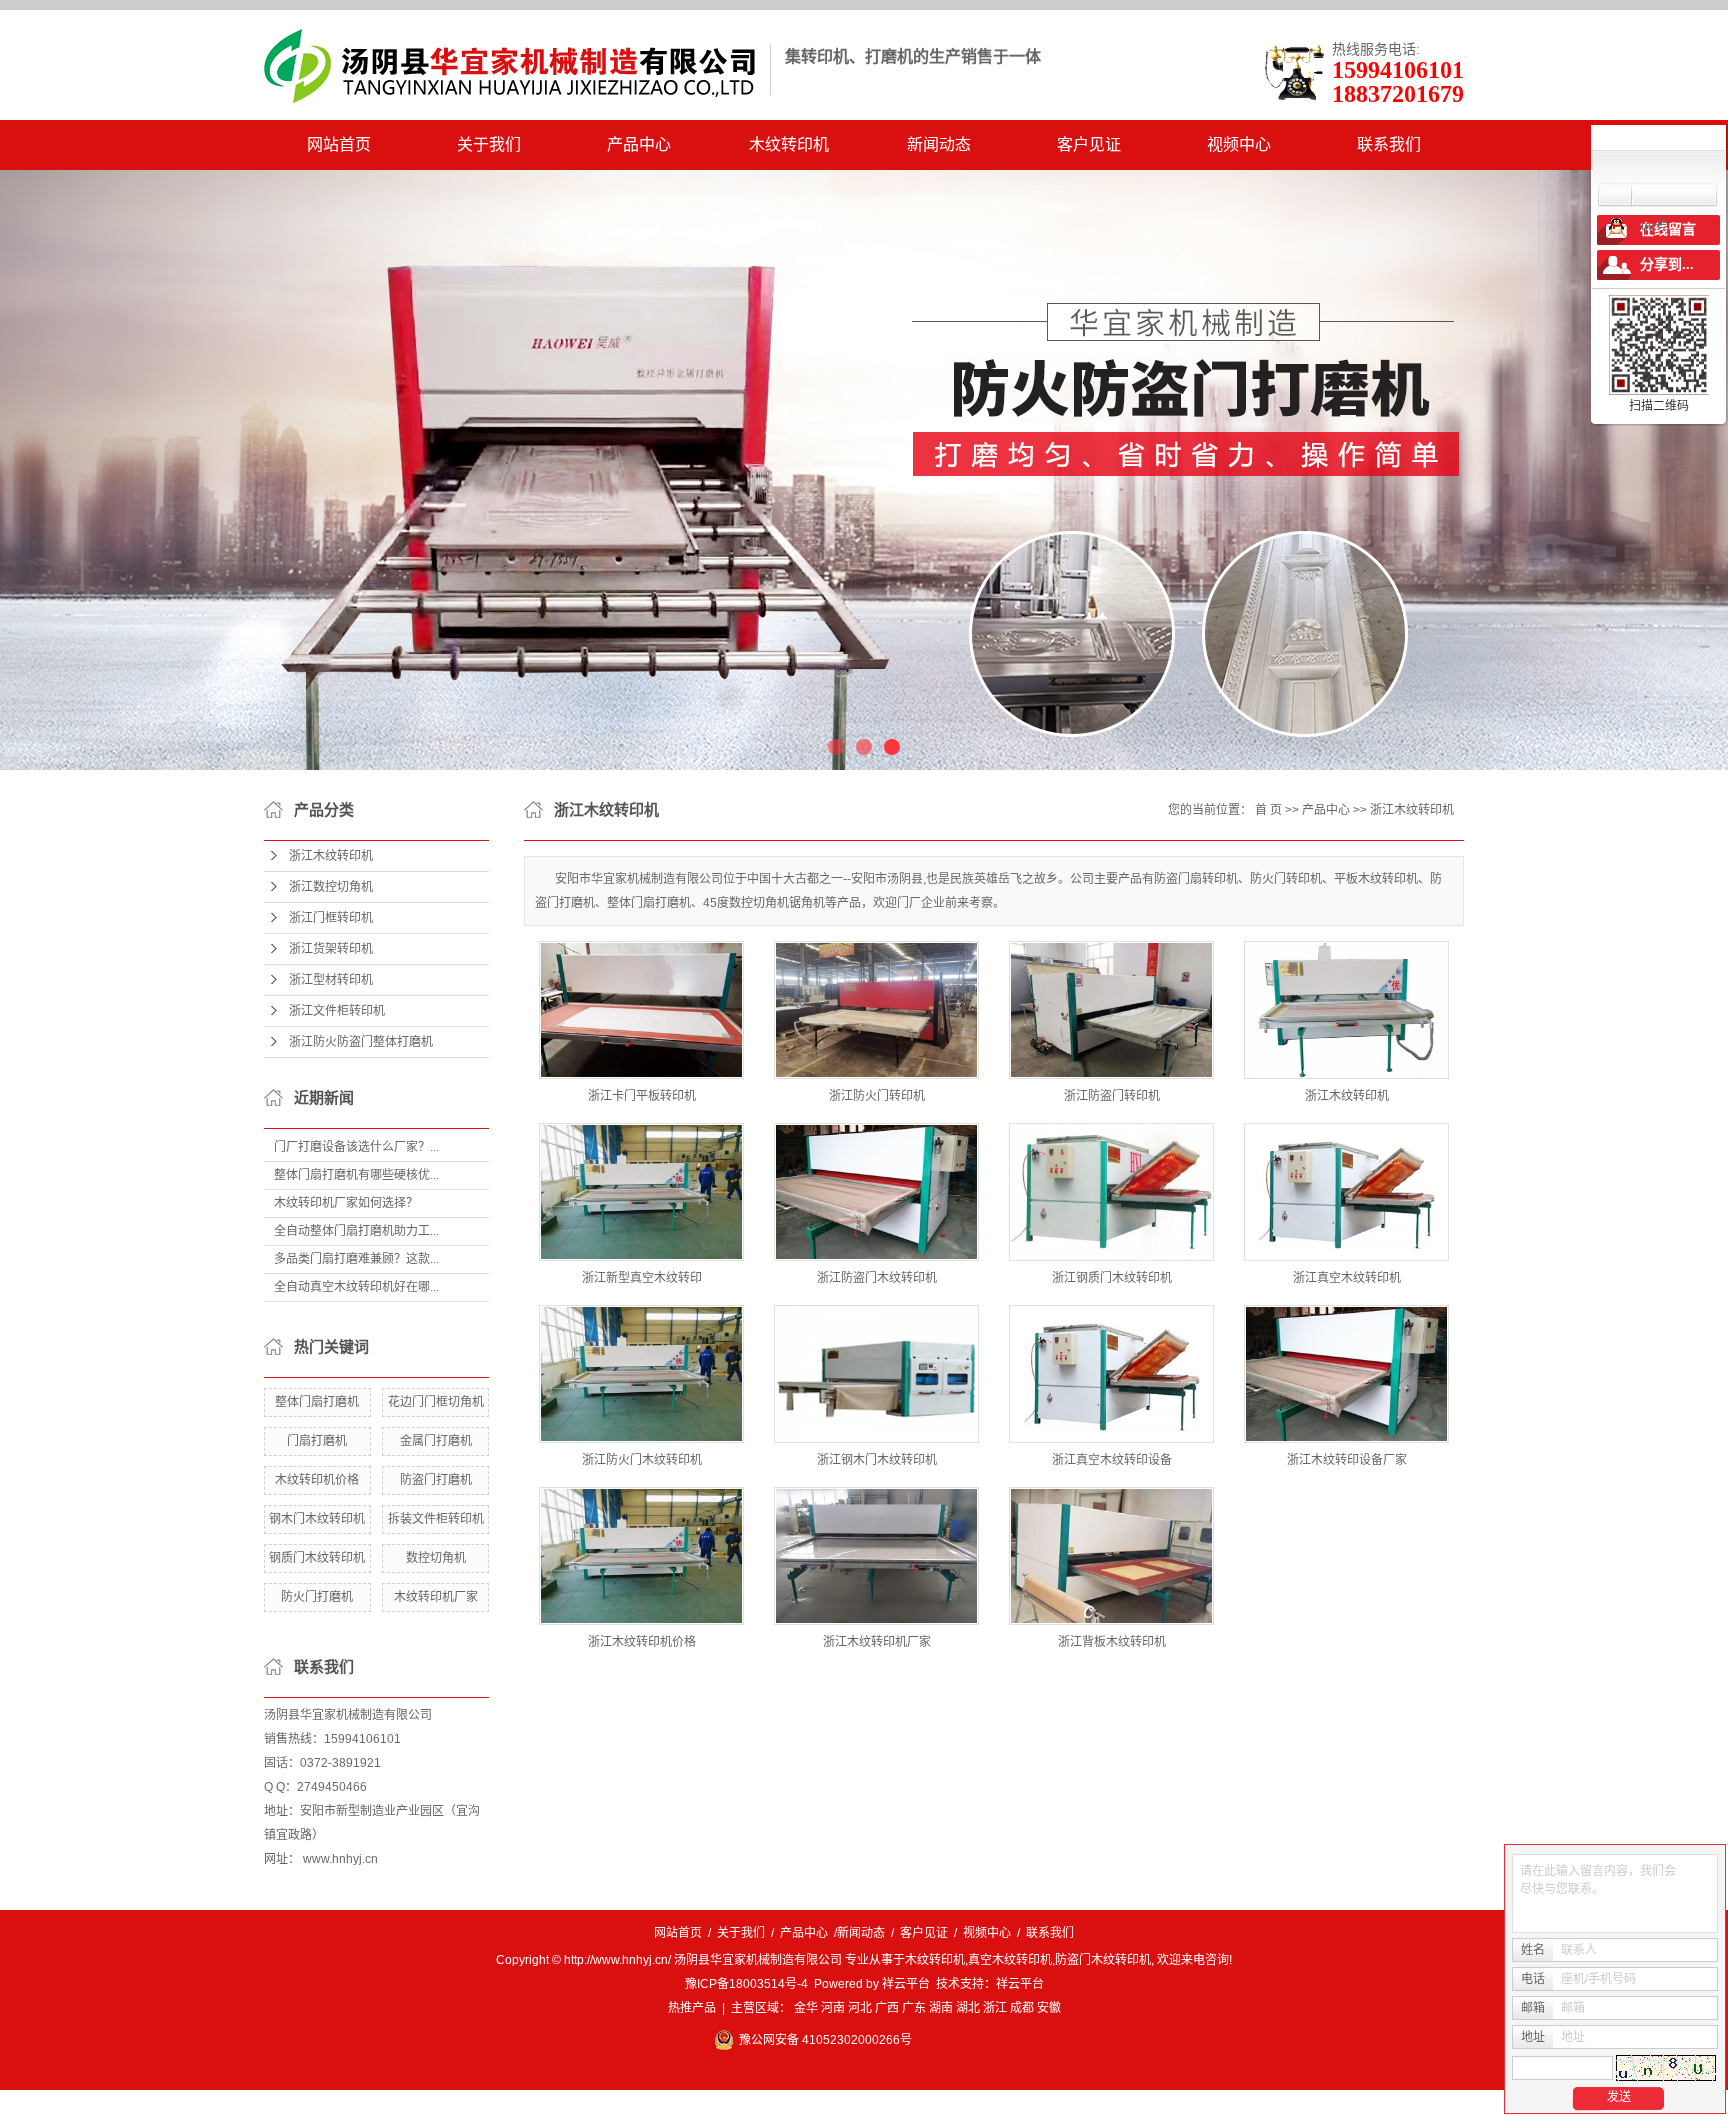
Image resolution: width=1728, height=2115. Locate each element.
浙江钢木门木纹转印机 (877, 1460)
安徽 (1049, 2008)
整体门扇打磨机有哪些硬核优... (356, 1175)
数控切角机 (436, 1558)
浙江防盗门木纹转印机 (877, 1278)
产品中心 (639, 144)
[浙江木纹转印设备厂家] (1346, 1374)
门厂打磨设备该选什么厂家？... (356, 1147)
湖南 (941, 2008)
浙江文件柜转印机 (337, 1011)
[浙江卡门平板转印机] (641, 1010)
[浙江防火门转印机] (876, 1010)
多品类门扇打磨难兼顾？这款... (356, 1259)
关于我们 (489, 144)
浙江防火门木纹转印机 (642, 1460)
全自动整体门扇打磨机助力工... (356, 1231)
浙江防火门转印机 (877, 1096)
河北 (860, 2008)
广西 (887, 2008)
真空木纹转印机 (1010, 1960)
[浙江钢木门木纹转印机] (876, 1374)
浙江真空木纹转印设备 (1112, 1460)
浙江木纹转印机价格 (642, 1642)
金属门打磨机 (436, 1441)
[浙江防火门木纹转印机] (641, 1374)
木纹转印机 (789, 144)
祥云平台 (906, 1984)
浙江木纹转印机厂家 (877, 1642)
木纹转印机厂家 (436, 1597)
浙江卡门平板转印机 (642, 1096)
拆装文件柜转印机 (436, 1519)
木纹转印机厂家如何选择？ (346, 1203)
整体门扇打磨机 (317, 1402)
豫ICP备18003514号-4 (746, 1984)
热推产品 (692, 2008)
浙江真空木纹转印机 (1347, 1278)
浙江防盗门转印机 (1112, 1096)
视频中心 (1239, 144)
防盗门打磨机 (436, 1480)
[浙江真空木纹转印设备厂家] (1111, 1374)
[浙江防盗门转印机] (1111, 1010)
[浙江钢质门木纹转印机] (1111, 1192)
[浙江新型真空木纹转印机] (641, 1192)
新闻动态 (939, 144)
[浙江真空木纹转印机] (1346, 1192)
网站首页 (339, 144)
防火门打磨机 (317, 1597)
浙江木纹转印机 (331, 856)
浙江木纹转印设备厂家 (1347, 1460)
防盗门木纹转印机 (1103, 1960)
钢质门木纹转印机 (317, 1558)
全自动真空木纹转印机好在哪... (356, 1287)
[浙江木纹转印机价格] (641, 1556)
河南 (833, 2008)
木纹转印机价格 (317, 1480)
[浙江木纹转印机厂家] (876, 1556)
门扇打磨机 (317, 1441)
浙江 (995, 2008)
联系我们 (1389, 144)
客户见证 (1089, 144)
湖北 (968, 2008)
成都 (1022, 2008)
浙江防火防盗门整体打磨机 (361, 1042)
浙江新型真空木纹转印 (642, 1278)
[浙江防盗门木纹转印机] (876, 1192)
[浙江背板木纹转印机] (1111, 1556)
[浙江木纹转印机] (1346, 1010)
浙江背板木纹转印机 (1112, 1642)
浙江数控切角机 (331, 887)
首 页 (1268, 810)
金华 (806, 2008)
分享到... (1667, 264)
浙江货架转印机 (331, 949)
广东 (914, 2008)
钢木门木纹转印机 (317, 1519)
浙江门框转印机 (331, 918)
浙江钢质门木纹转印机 (1112, 1278)
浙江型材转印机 (331, 980)
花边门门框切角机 (436, 1402)
